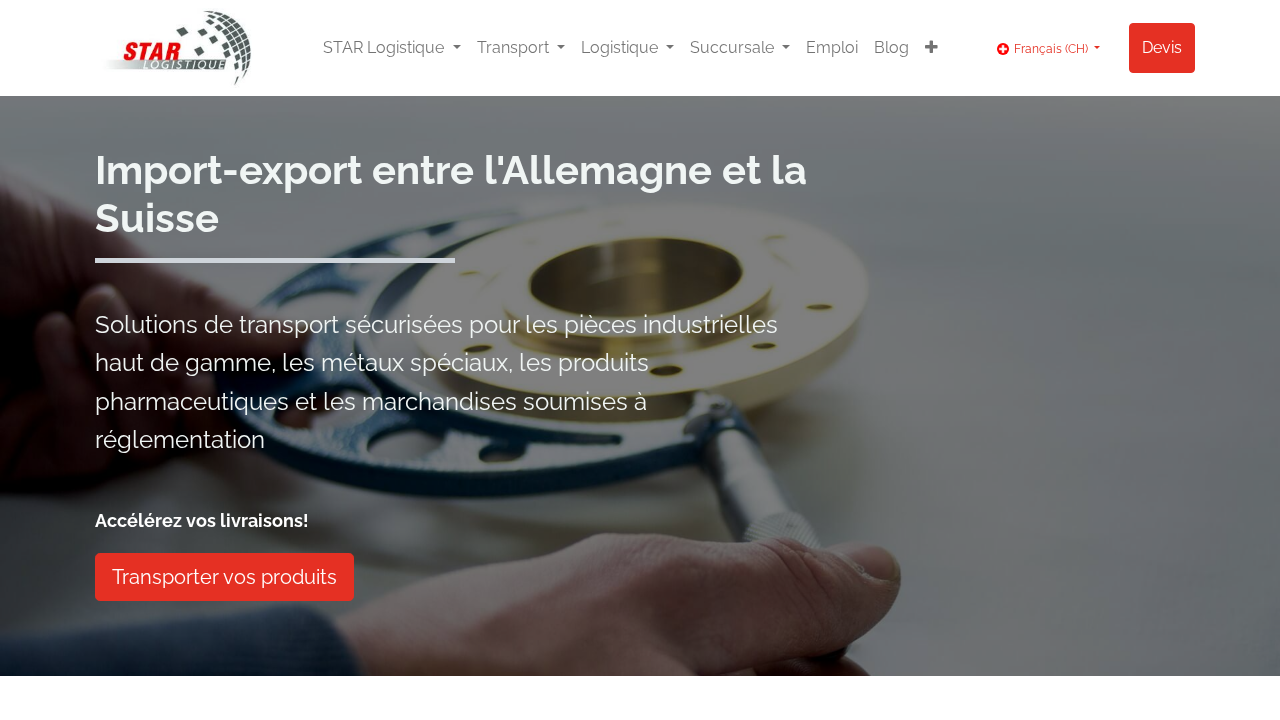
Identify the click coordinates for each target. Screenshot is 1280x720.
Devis (1162, 47)
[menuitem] (832, 48)
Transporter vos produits (224, 577)
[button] (931, 48)
